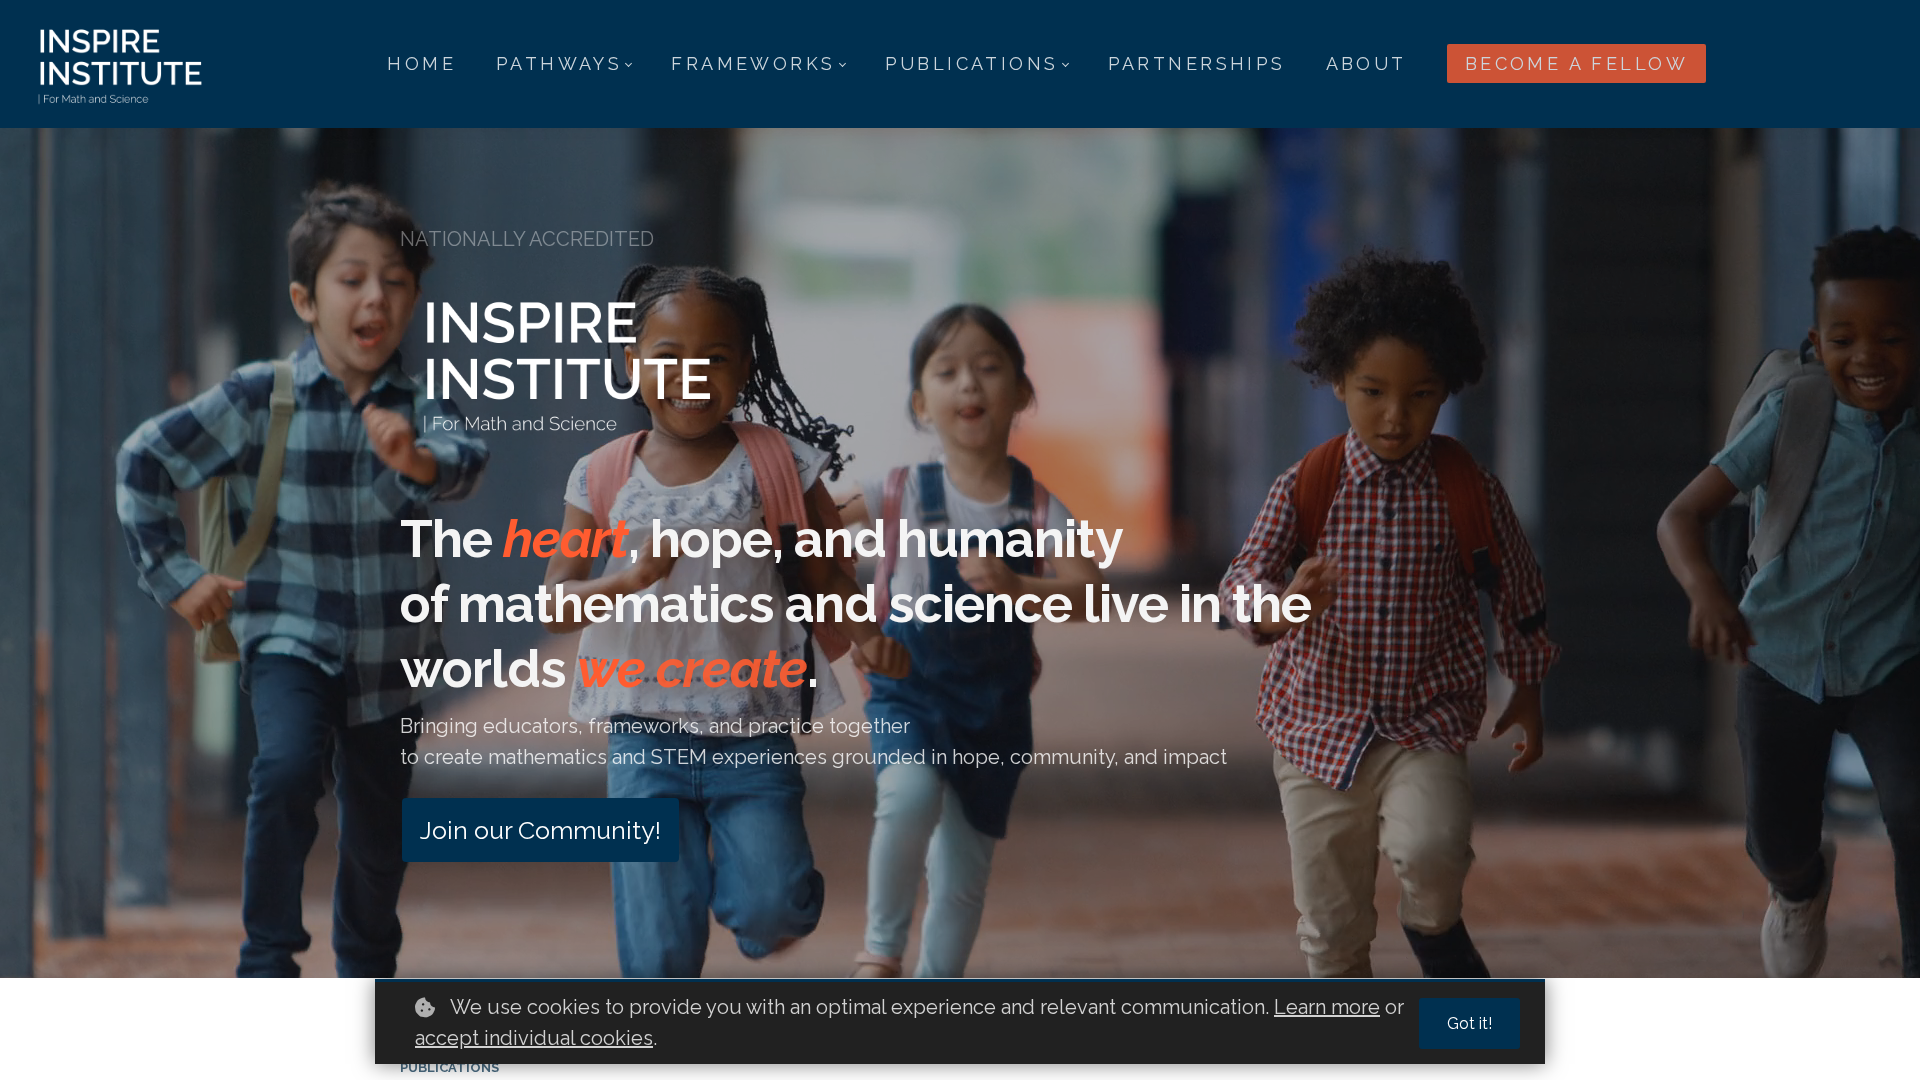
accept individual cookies (534, 1038)
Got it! (1469, 1023)
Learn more (1327, 1007)
